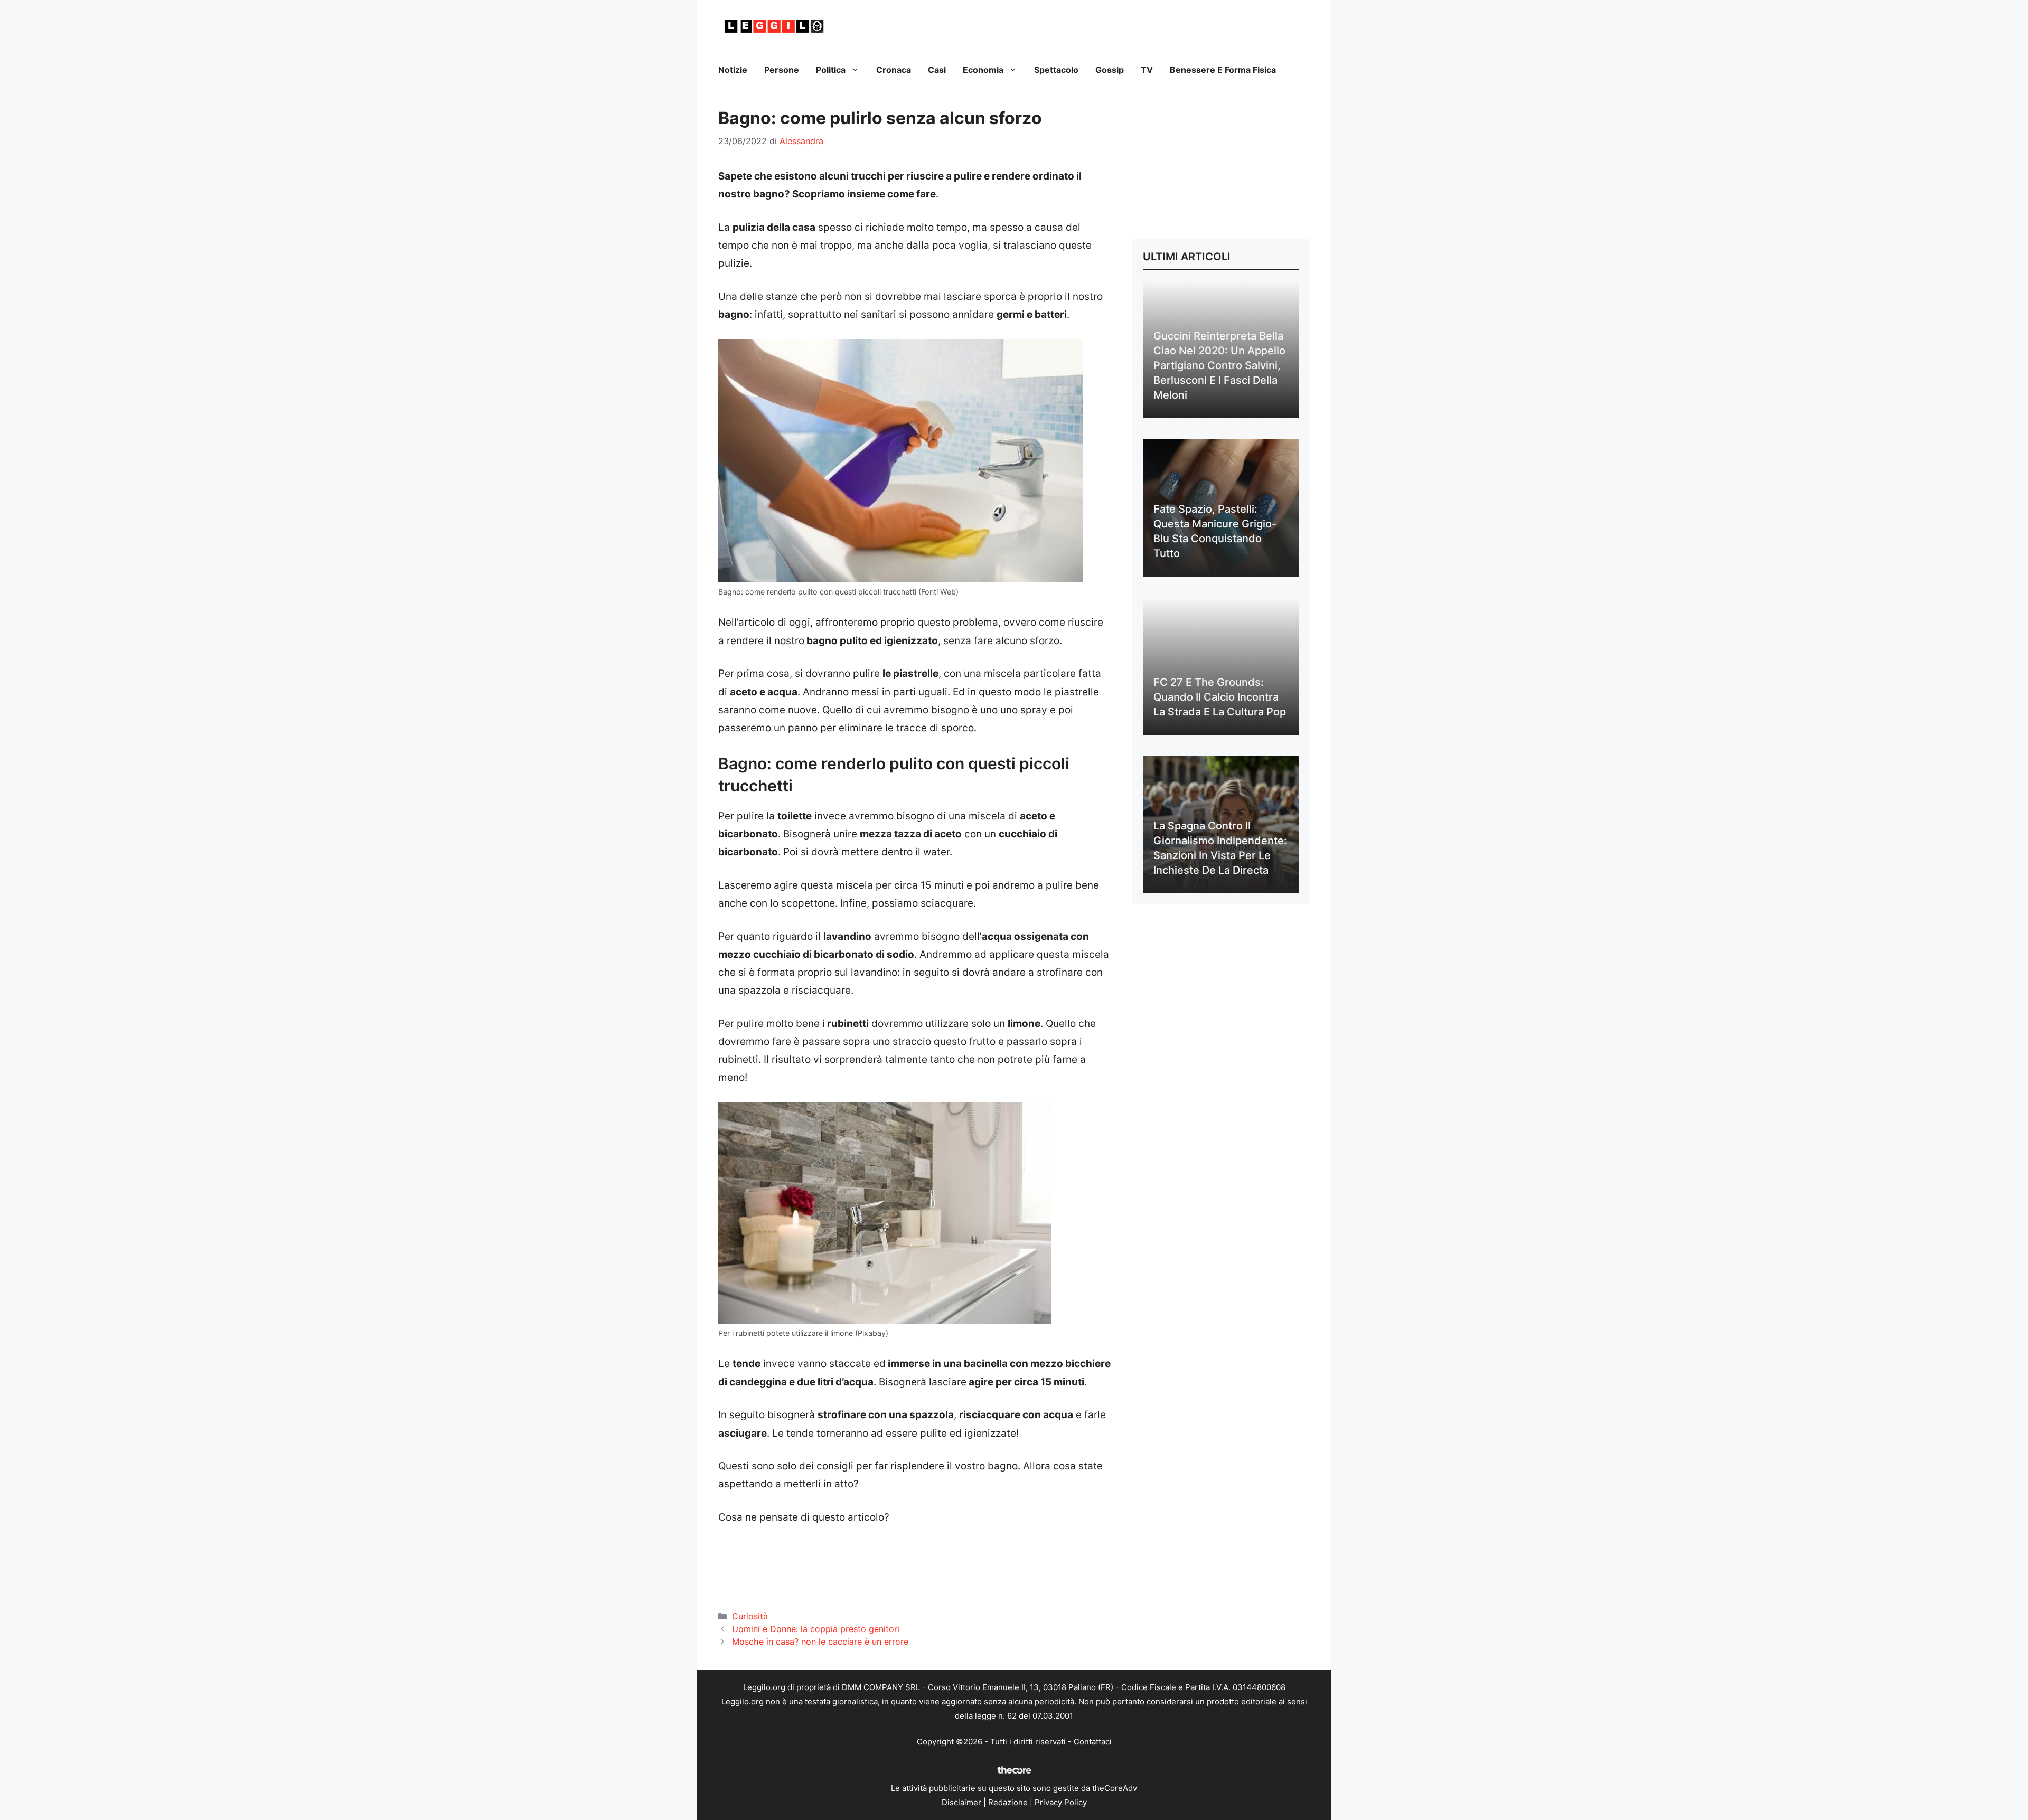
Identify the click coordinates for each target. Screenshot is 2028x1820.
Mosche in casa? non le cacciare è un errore (820, 1642)
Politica (831, 70)
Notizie (733, 70)
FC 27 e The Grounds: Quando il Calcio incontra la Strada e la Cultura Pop (1220, 697)
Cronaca (894, 70)
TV (1147, 70)
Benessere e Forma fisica (1223, 70)
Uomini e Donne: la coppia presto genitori (816, 1629)
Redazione (1008, 1802)
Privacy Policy (1061, 1802)
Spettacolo (1056, 70)
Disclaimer (961, 1802)
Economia (983, 70)
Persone (782, 70)
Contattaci (1093, 1742)
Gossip (1110, 70)
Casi (937, 70)
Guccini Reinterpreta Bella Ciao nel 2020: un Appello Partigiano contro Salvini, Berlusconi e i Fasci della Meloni (1219, 365)
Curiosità (750, 1616)
